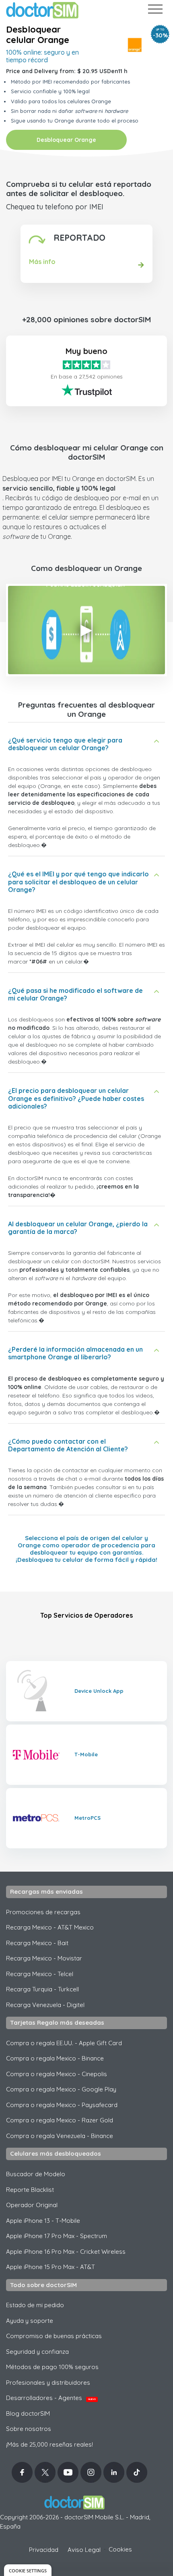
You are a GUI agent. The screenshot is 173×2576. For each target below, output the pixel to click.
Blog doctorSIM (28, 2413)
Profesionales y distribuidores (48, 2383)
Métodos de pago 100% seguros (52, 2367)
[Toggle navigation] (155, 11)
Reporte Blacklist (30, 2190)
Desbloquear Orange (66, 140)
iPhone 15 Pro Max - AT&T (50, 2267)
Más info (42, 262)
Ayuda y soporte (30, 2321)
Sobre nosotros (29, 2429)
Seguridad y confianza (37, 2352)
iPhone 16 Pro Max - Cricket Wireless (66, 2252)
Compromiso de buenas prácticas (54, 2336)
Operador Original (32, 2205)
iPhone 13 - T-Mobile (43, 2221)
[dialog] (28, 2570)
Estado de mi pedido (35, 2305)
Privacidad (44, 2550)
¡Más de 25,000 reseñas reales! (49, 2444)
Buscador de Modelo (36, 2174)
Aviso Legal (84, 2550)
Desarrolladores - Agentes (51, 2398)
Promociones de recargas (43, 1912)
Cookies (120, 2549)
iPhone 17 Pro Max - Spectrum (57, 2236)
